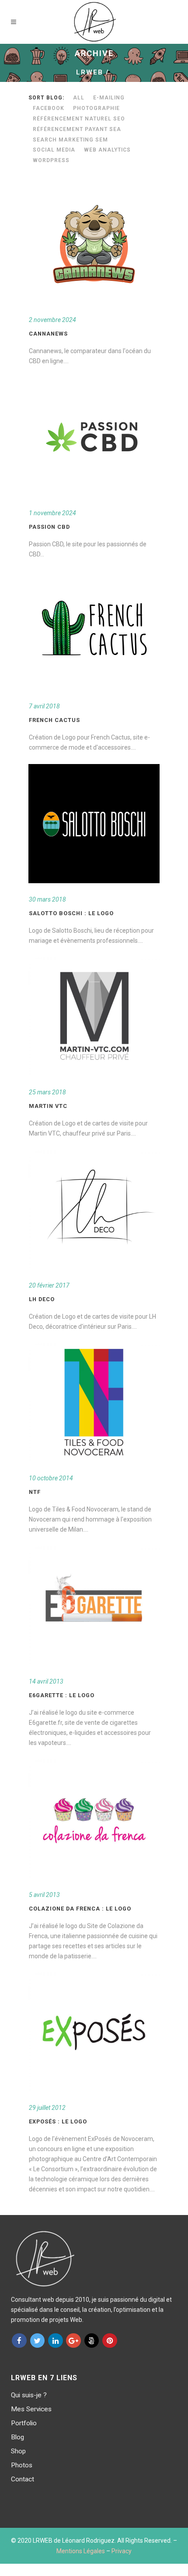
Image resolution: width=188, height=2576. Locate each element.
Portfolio (24, 2423)
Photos (22, 2465)
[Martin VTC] (94, 1016)
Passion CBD (49, 527)
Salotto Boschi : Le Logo (71, 913)
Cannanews (48, 334)
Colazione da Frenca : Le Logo (80, 1909)
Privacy (122, 2551)
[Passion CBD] (94, 437)
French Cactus (54, 720)
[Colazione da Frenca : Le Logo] (94, 1819)
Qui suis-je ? (29, 2395)
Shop (18, 2451)
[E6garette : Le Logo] (94, 1606)
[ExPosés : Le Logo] (94, 2032)
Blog (17, 2437)
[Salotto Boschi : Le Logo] (94, 824)
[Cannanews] (94, 244)
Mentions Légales (81, 2551)
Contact (23, 2479)
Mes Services (31, 2409)
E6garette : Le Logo (62, 1695)
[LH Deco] (94, 1210)
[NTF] (94, 1402)
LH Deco (42, 1299)
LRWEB (90, 72)
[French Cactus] (94, 630)
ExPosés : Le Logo (58, 2121)
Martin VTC (48, 1106)
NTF (35, 1492)
